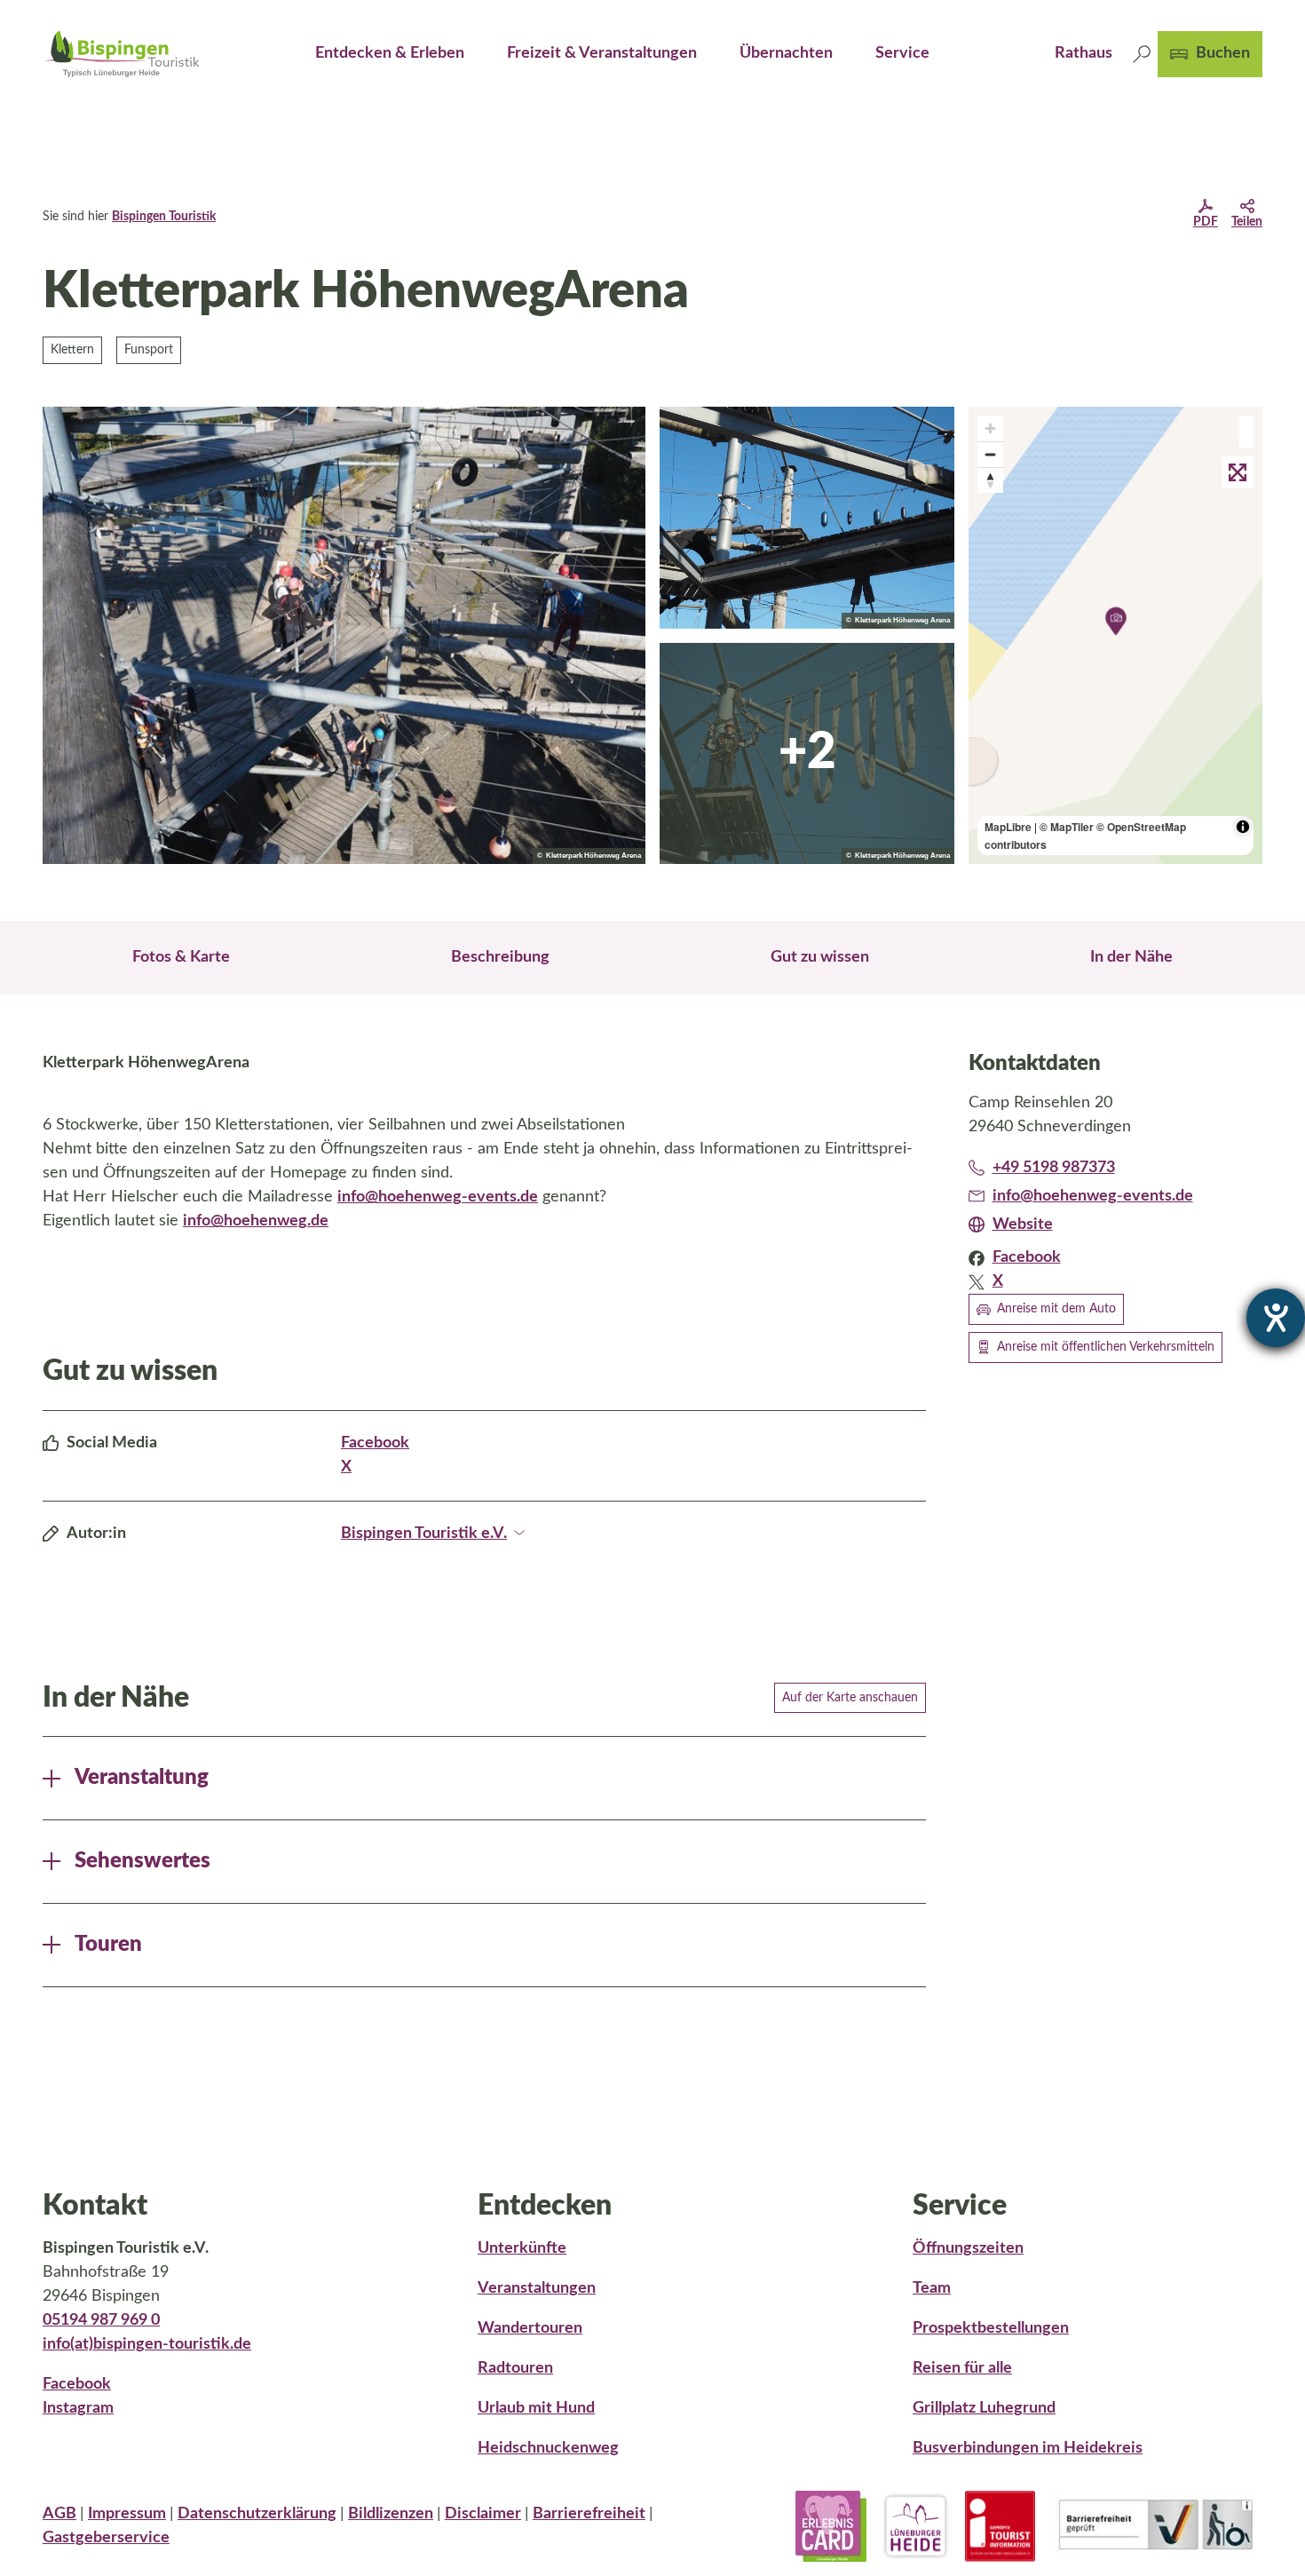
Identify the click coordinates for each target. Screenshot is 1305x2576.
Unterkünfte (522, 2248)
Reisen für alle (962, 2368)
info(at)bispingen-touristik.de (147, 2344)
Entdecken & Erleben (390, 53)
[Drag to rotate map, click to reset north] (990, 480)
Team (932, 2288)
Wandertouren (530, 2328)
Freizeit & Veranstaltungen (602, 53)
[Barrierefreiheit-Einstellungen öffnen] (1276, 1318)
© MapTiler (1067, 827)
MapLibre (1008, 827)
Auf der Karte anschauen (850, 1698)
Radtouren (515, 2368)
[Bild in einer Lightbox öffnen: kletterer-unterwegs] (344, 635)
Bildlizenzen (391, 2514)
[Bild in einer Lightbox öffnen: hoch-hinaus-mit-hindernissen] (807, 518)
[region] (1116, 635)
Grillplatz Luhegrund (984, 2408)
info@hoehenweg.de (256, 1221)
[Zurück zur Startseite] (123, 54)
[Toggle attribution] (1243, 827)
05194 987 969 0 (101, 2320)
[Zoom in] (990, 428)
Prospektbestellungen (991, 2328)
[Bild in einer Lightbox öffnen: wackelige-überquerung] (807, 754)
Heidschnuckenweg (548, 2448)
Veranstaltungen (537, 2288)
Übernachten (786, 53)
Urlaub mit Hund (536, 2408)
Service (902, 53)
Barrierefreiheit (589, 2514)
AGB (59, 2514)
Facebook (375, 1443)
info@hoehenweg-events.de (438, 1197)
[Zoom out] (990, 454)
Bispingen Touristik (164, 217)
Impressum (127, 2514)
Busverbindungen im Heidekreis (1028, 2448)
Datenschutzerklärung (257, 2514)
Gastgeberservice (106, 2538)
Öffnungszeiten (968, 2248)
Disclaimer (483, 2514)
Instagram (78, 2408)
